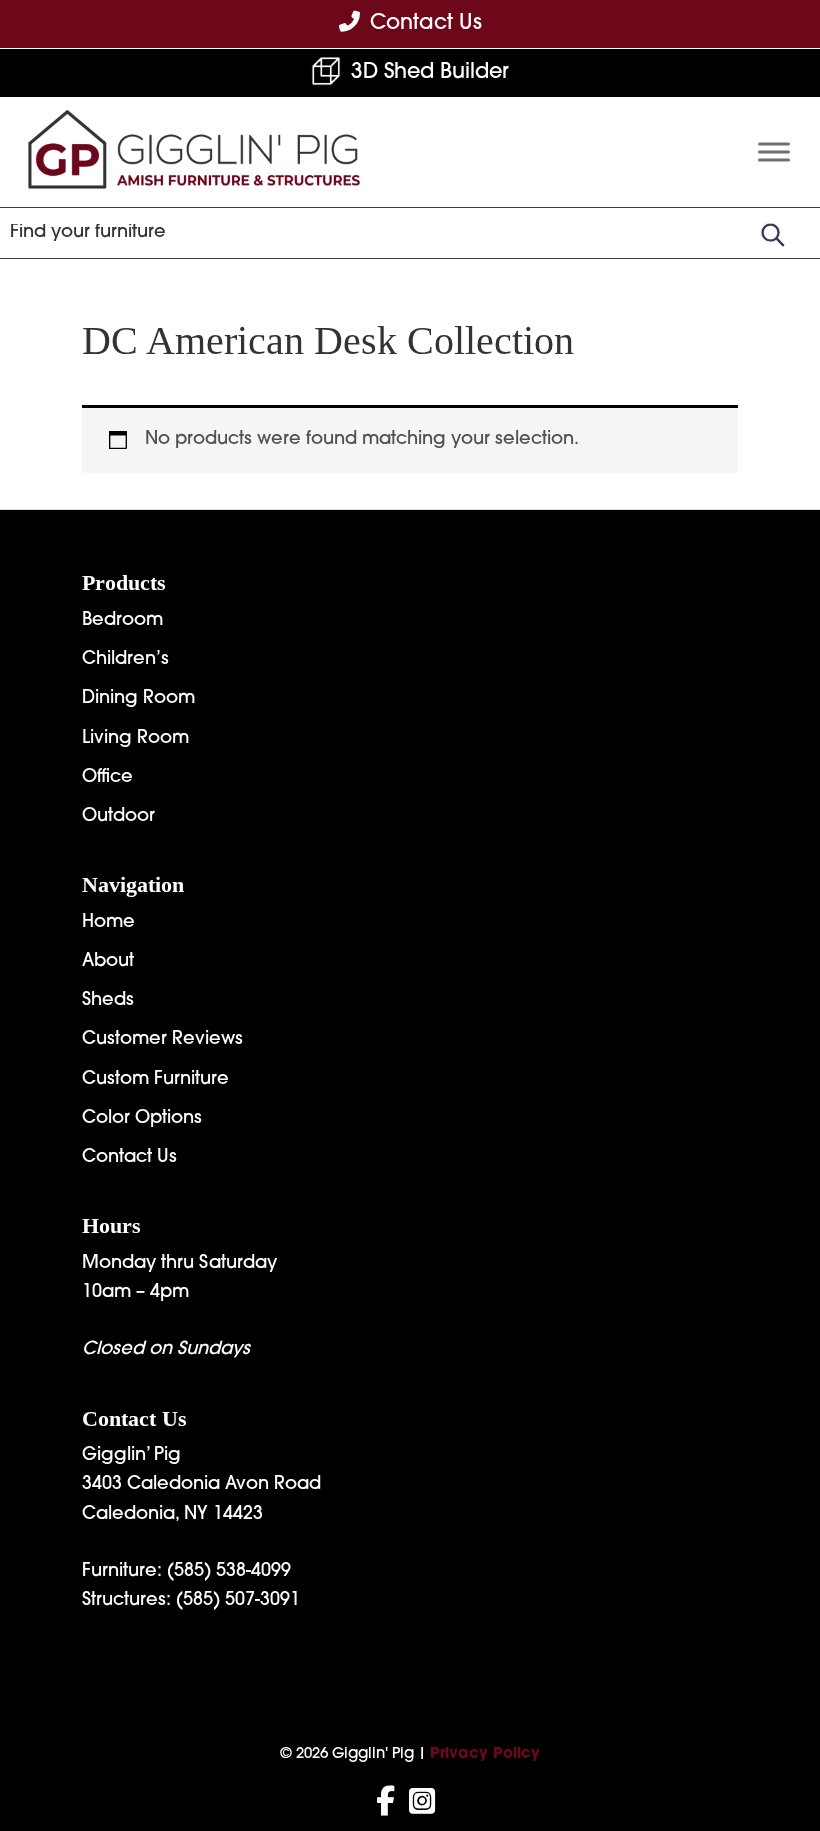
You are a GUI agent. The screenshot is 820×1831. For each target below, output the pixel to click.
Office (107, 778)
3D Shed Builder (430, 72)
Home (108, 923)
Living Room (135, 739)
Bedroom (122, 621)
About (108, 962)
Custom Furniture (155, 1080)
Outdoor (118, 817)
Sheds (108, 1001)
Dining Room (138, 699)
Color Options (142, 1119)
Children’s (125, 660)
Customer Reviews (162, 1040)
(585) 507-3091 (238, 1601)
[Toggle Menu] (774, 151)
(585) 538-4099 (229, 1572)
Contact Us (129, 1158)
